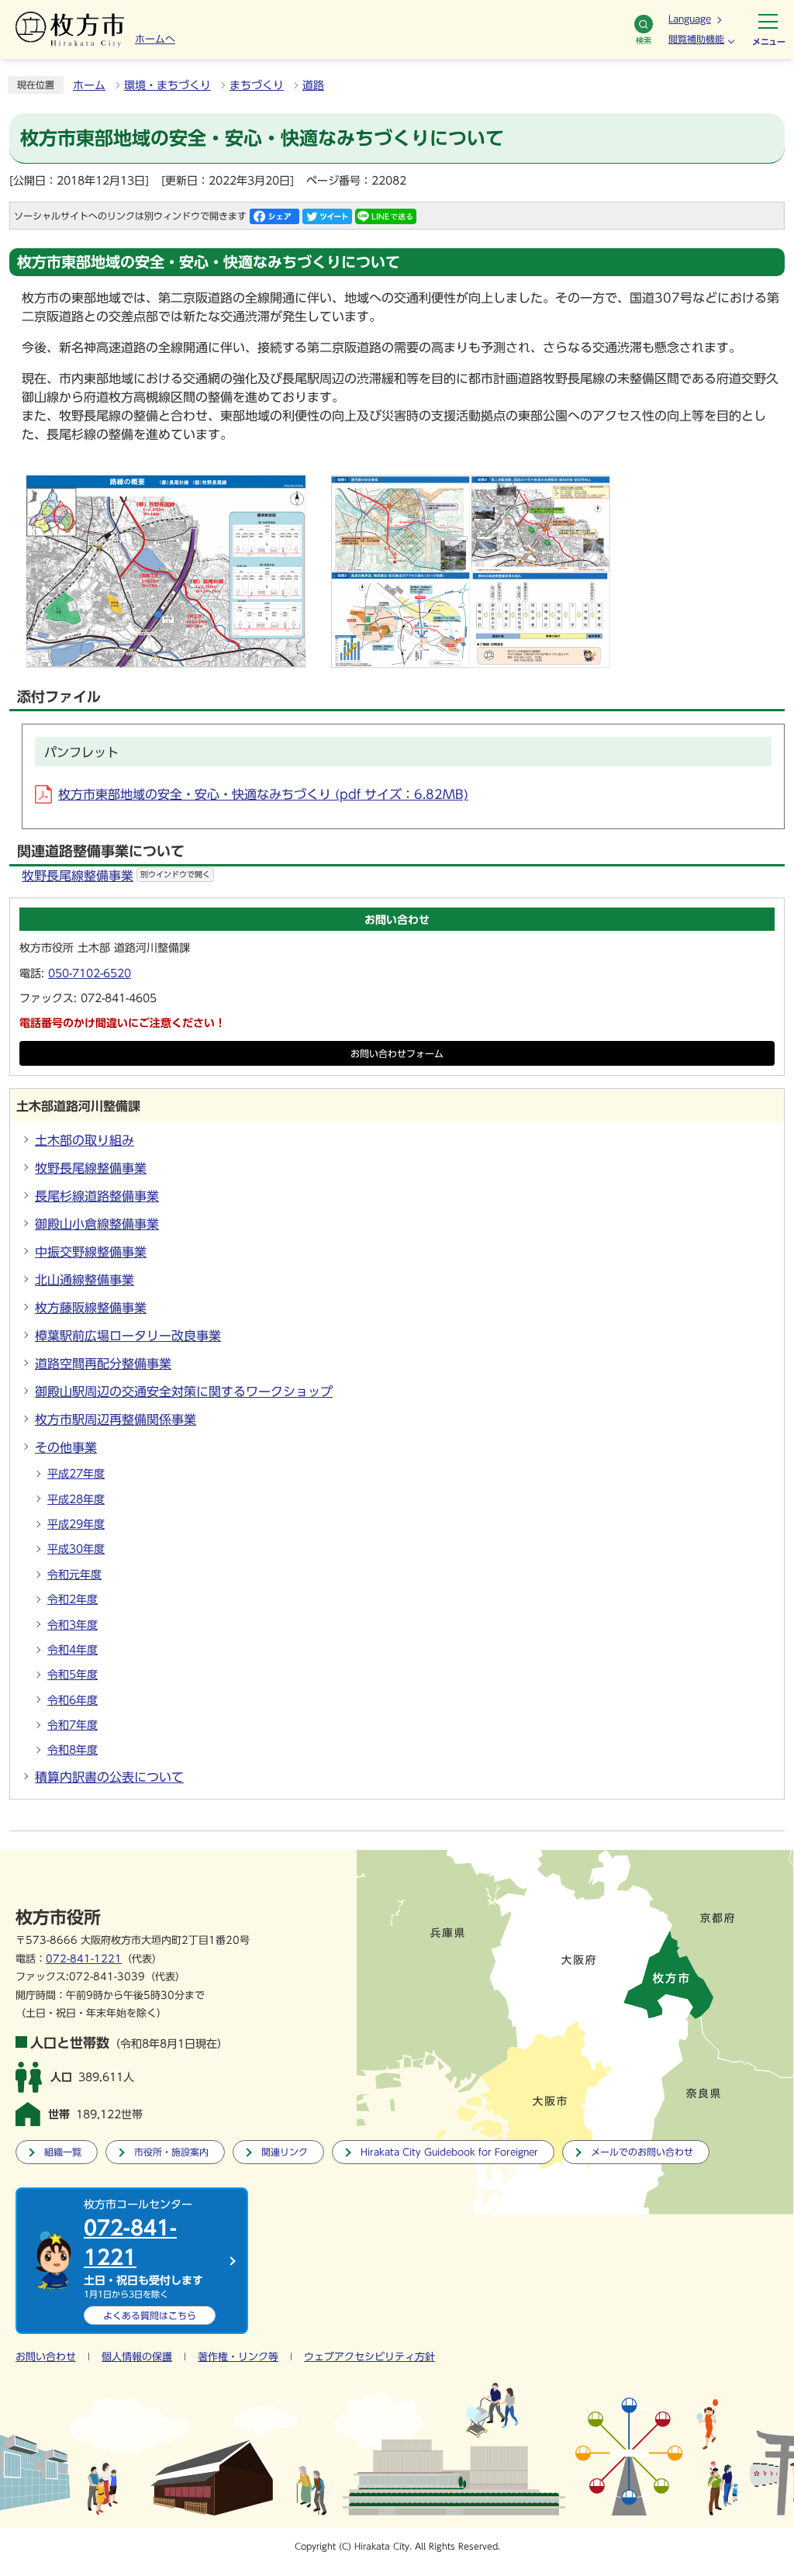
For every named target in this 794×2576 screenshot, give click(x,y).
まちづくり (257, 85)
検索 (644, 40)
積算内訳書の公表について (109, 1777)
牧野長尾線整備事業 (116, 876)
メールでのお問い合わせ (642, 2152)
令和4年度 (72, 1650)
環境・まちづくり (167, 85)
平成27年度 (76, 1474)
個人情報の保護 (137, 2357)
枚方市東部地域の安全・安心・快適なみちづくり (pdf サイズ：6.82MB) (263, 794)
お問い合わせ (46, 2357)
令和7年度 (72, 1725)
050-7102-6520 (90, 973)
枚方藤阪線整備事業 (91, 1308)
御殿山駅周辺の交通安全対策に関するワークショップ (184, 1392)
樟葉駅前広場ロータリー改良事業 (128, 1336)
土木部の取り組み (85, 1140)
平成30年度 (76, 1549)
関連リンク (285, 2152)
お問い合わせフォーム (397, 1054)
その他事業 (66, 1447)
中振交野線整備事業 (91, 1252)
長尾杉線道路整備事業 (97, 1196)
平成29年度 (76, 1524)
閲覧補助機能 (696, 39)
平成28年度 (76, 1499)
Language (690, 19)
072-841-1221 (84, 1959)
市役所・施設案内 (171, 2152)
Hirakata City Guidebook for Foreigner (449, 2152)
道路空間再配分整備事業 (103, 1364)
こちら (150, 2315)
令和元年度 (74, 1575)
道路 (313, 85)
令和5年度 (72, 1675)
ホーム (89, 85)
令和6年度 (72, 1700)
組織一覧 (63, 2152)
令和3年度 (72, 1625)
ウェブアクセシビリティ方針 (369, 2357)
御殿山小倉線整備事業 (97, 1224)
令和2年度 (72, 1599)
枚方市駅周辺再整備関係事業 (116, 1419)
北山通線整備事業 (85, 1280)
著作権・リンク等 (238, 2357)
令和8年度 (72, 1750)
